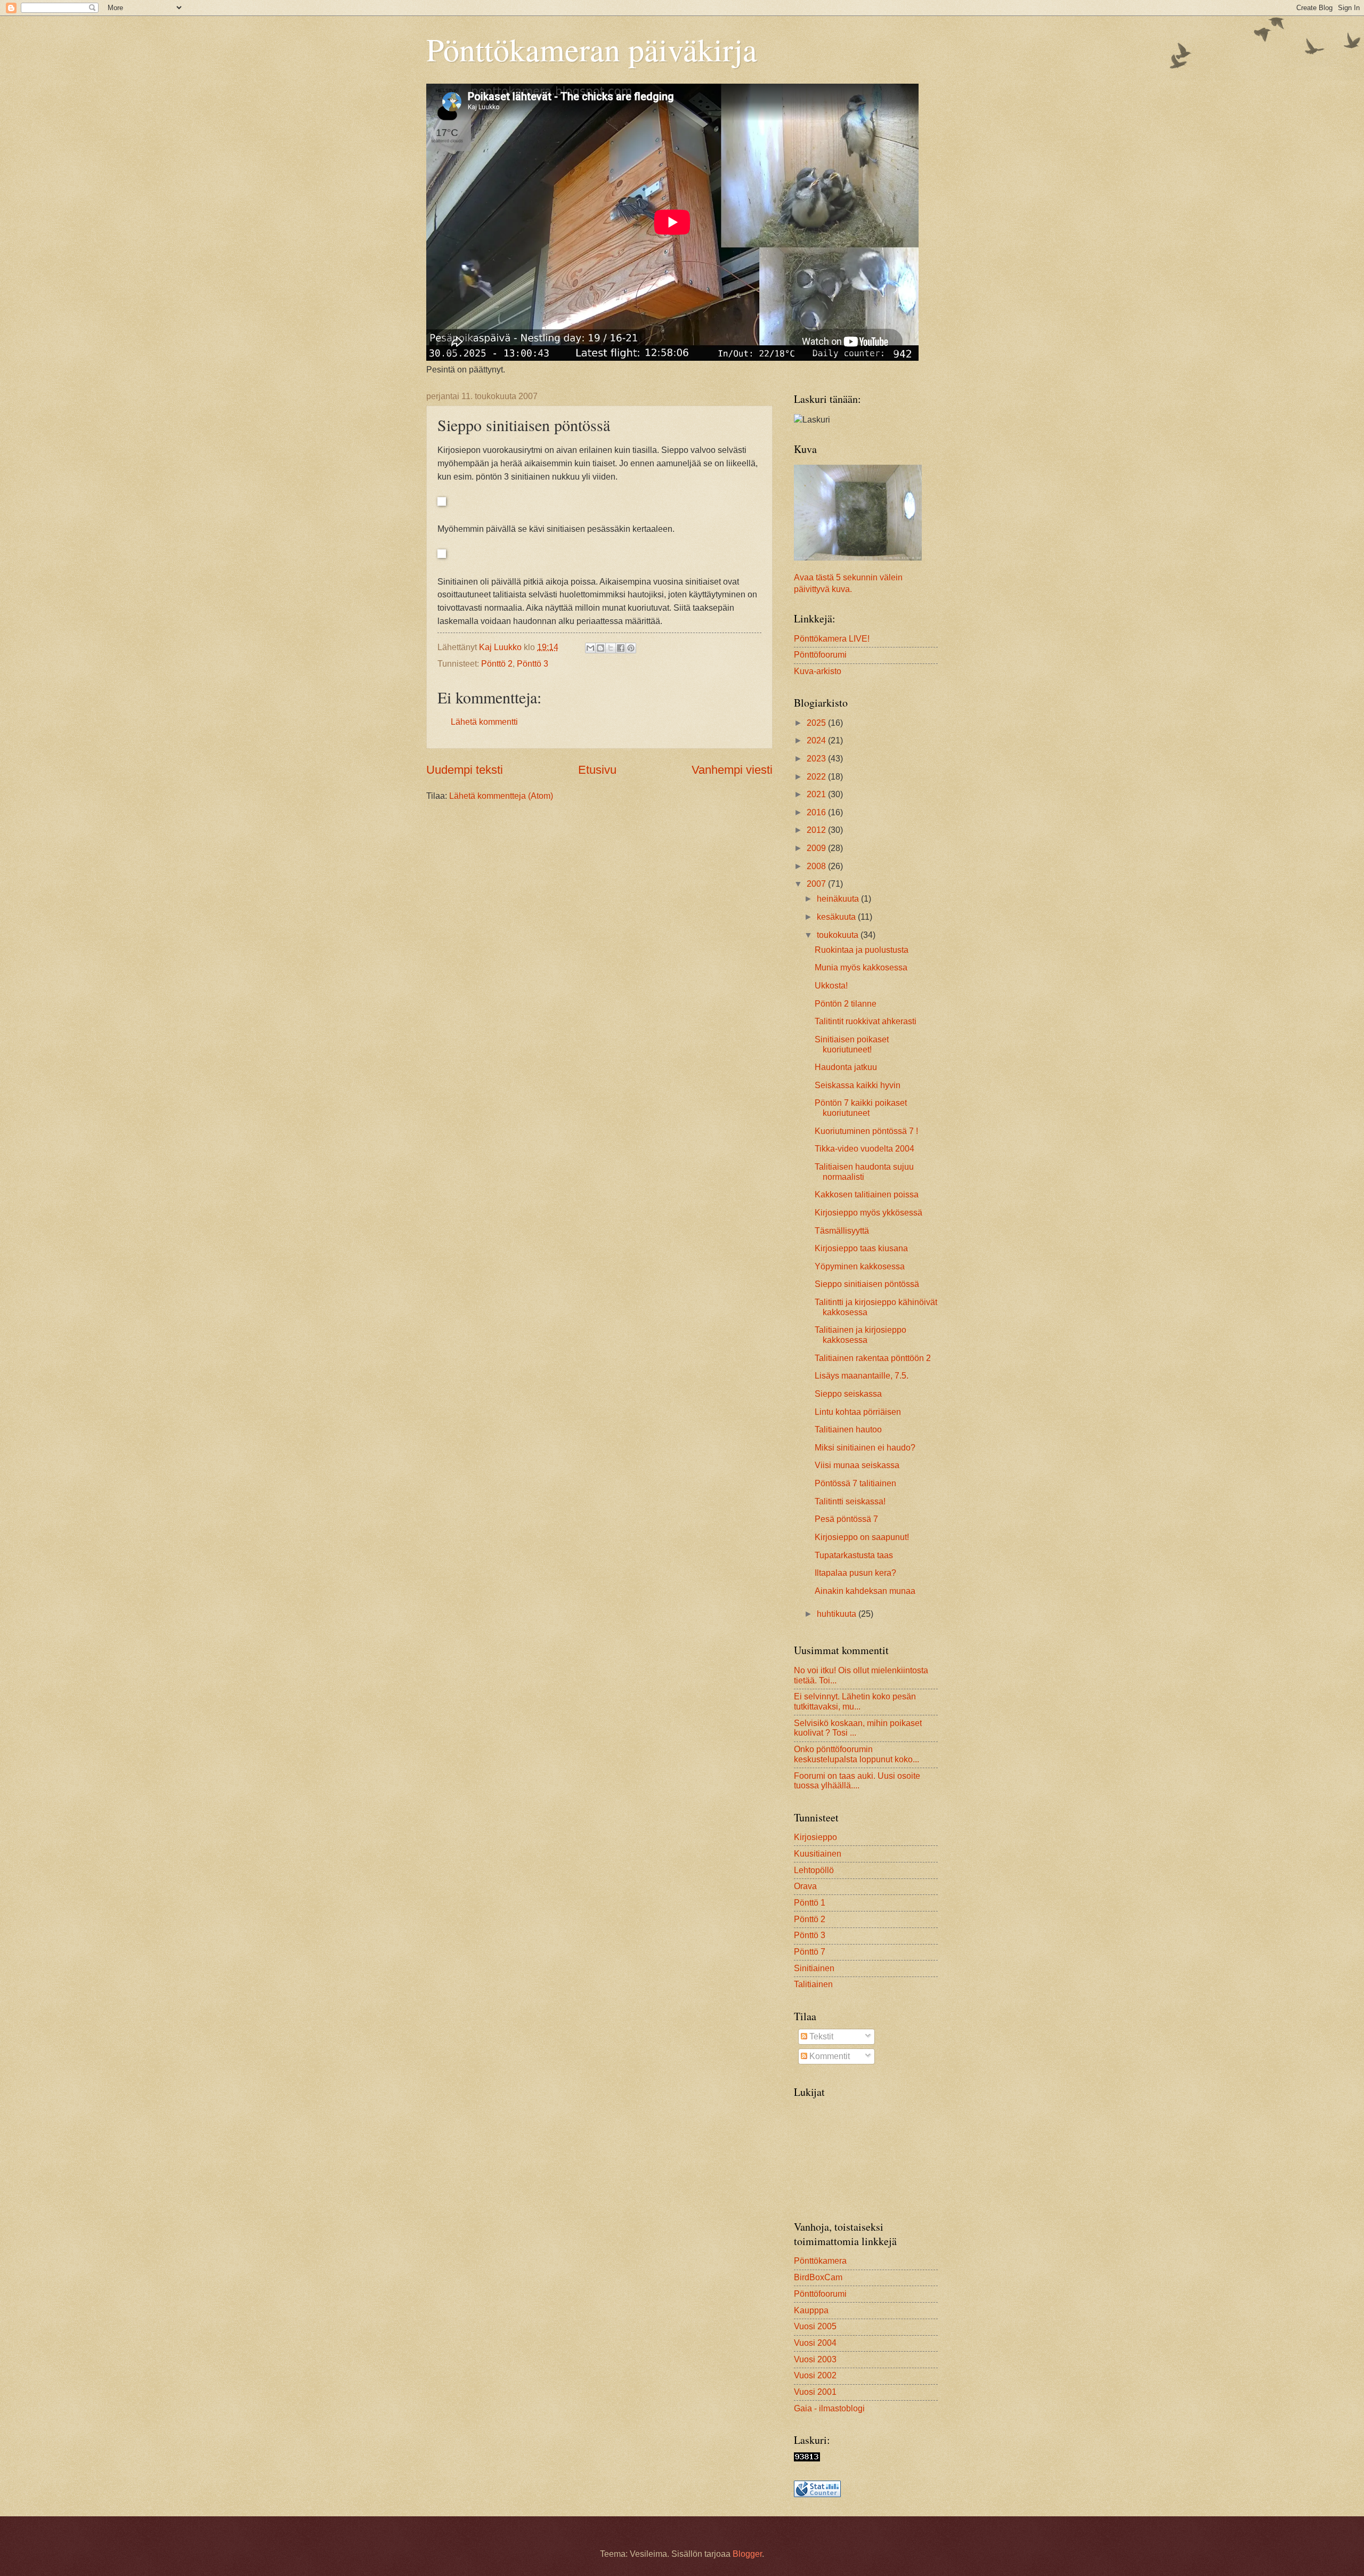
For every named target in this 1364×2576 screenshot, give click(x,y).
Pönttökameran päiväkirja (592, 49)
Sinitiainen (814, 1968)
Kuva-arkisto (818, 671)
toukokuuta (839, 935)
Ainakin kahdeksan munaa (865, 1591)
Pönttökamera (820, 2261)
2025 (817, 723)
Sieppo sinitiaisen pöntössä (867, 1284)
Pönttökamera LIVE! (832, 639)
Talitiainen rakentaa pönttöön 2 (873, 1358)
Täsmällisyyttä (842, 1231)
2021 (817, 794)
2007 (817, 884)
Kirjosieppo (815, 1837)
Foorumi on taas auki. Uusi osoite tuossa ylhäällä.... (857, 1781)
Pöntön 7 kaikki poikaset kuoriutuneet (861, 1108)
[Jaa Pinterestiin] (631, 648)
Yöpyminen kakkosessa (860, 1266)
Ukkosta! (831, 986)
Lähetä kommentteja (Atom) (501, 796)
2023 (817, 759)
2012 (817, 830)
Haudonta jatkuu (846, 1067)
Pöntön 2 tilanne (846, 1004)
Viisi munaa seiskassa (857, 1465)
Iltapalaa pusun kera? (855, 1573)
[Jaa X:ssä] (611, 648)
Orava (805, 1886)
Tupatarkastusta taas (854, 1555)
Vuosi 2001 (815, 2392)
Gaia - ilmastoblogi (829, 2408)
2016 (817, 812)
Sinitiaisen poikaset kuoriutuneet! (852, 1044)
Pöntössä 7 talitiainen (855, 1483)
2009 (817, 848)
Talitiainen (813, 1984)
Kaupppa (811, 2310)
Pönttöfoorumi (820, 655)
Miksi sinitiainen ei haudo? (865, 1448)
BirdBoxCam (818, 2277)
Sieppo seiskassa (848, 1394)
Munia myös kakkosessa (861, 967)
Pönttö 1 (810, 1903)
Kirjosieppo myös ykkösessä (868, 1213)
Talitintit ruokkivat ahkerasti (866, 1021)
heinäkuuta (839, 899)
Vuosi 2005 (815, 2326)
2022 (817, 777)
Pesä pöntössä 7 (846, 1519)
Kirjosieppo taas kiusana (861, 1248)
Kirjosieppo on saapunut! (862, 1537)
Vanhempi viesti (732, 770)
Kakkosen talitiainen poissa (867, 1194)
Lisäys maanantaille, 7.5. (862, 1376)
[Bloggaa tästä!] (600, 648)
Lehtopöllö (814, 1870)
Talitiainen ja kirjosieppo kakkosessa (860, 1335)
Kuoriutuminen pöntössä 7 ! (866, 1131)
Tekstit (820, 2036)
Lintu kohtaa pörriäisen (858, 1412)
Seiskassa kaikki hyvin (858, 1085)
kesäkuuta (837, 917)
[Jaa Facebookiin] (621, 648)
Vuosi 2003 (815, 2359)
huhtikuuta (838, 1614)
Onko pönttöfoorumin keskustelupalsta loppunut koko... (856, 1754)
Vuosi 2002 (815, 2375)
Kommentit (829, 2056)
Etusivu (597, 770)
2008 (817, 866)
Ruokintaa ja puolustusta (862, 950)
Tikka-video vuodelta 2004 (864, 1149)
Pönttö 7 (810, 1952)
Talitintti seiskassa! (850, 1501)
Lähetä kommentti (484, 722)
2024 (817, 740)
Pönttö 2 (497, 664)
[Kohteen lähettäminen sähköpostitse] (590, 648)
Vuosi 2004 (815, 2343)
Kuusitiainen (818, 1854)
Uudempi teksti (465, 770)
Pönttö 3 (533, 664)
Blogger (747, 2554)
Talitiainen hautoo (848, 1429)
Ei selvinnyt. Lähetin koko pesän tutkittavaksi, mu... (855, 1702)
